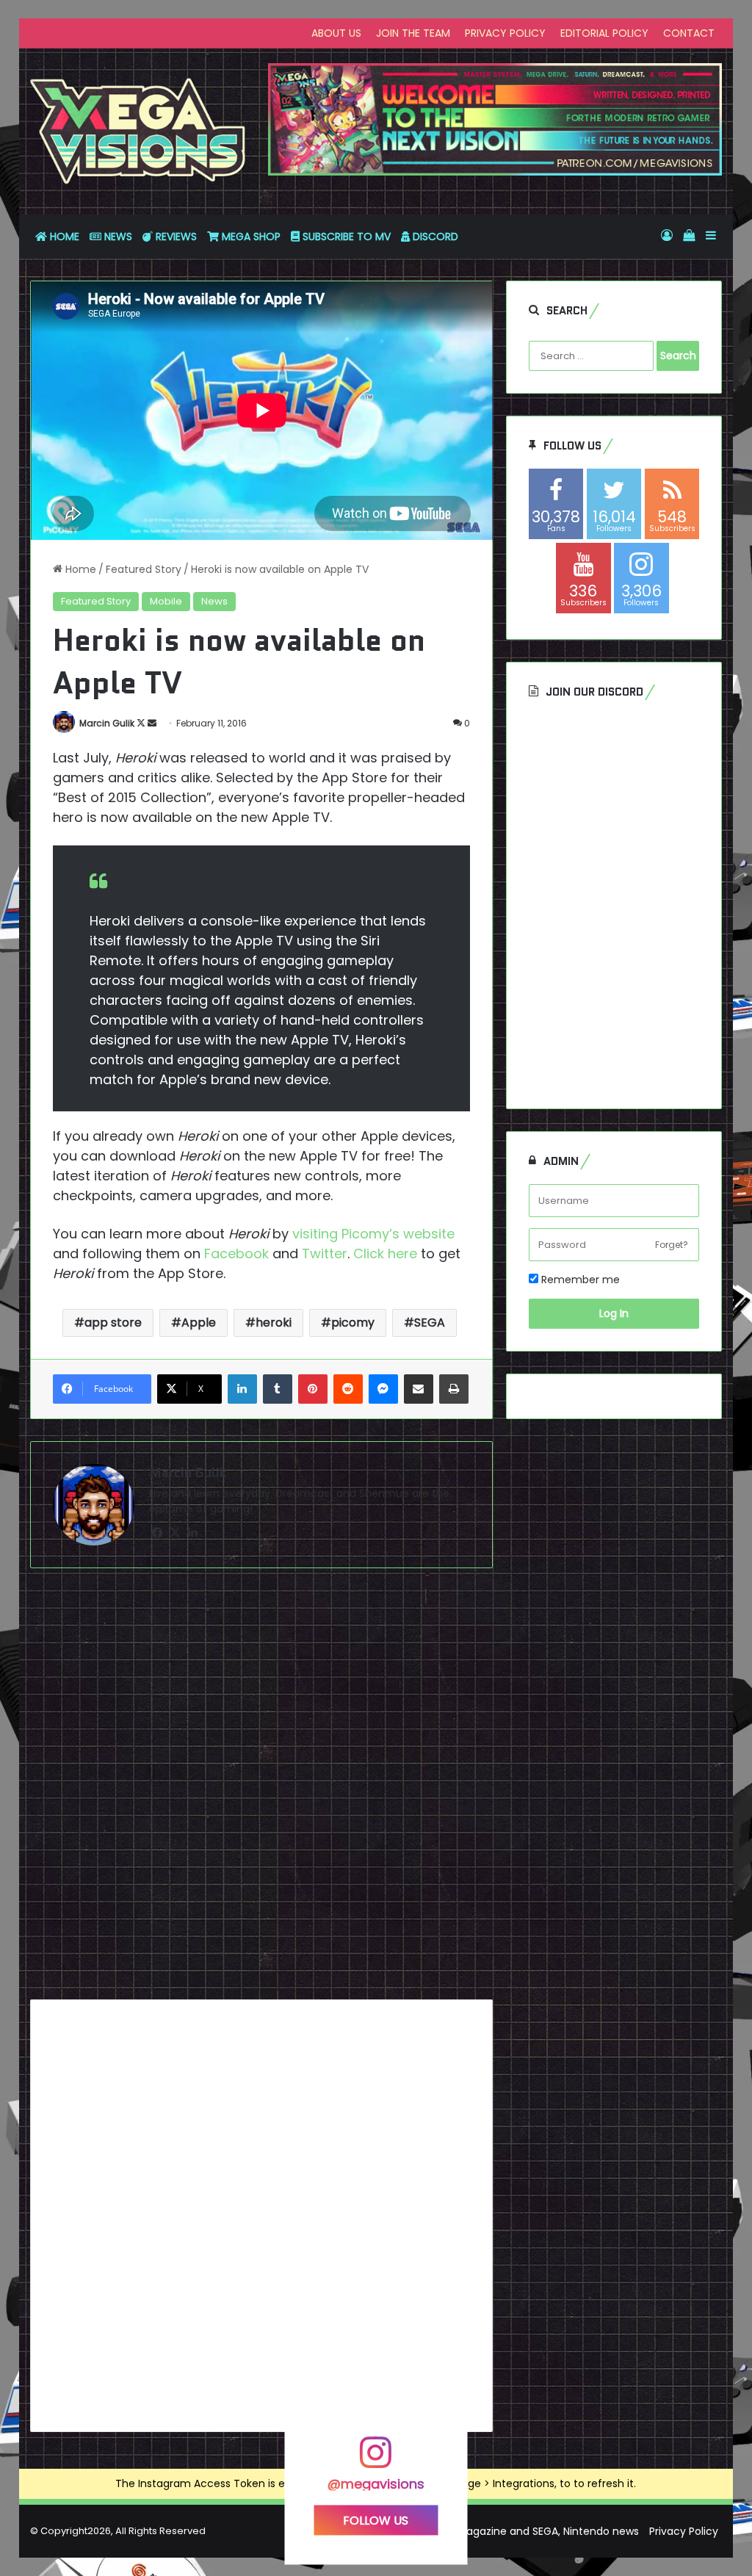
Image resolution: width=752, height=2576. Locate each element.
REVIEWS (175, 237)
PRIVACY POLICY (505, 33)
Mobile (166, 601)
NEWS (117, 237)
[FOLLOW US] (376, 2460)
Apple (199, 1323)
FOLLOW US (376, 2520)
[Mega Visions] (138, 131)
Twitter (325, 1253)
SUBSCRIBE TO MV (345, 237)
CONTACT (689, 33)
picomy (353, 1323)
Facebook (235, 1253)
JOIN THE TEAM (413, 33)
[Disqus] (262, 1789)
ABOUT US (336, 33)
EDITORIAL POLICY (604, 33)
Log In (614, 1313)
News (214, 601)
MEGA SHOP (250, 237)
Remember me (579, 1280)
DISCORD (434, 237)
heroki (274, 1323)
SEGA (430, 1323)
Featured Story (144, 569)
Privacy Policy (684, 2531)
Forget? (672, 1245)
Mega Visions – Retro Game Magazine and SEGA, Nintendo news (476, 2531)
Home (79, 569)
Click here (383, 1253)
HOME (63, 237)
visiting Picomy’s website (372, 1234)
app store (113, 1323)
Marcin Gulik (107, 723)
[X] (176, 1533)
